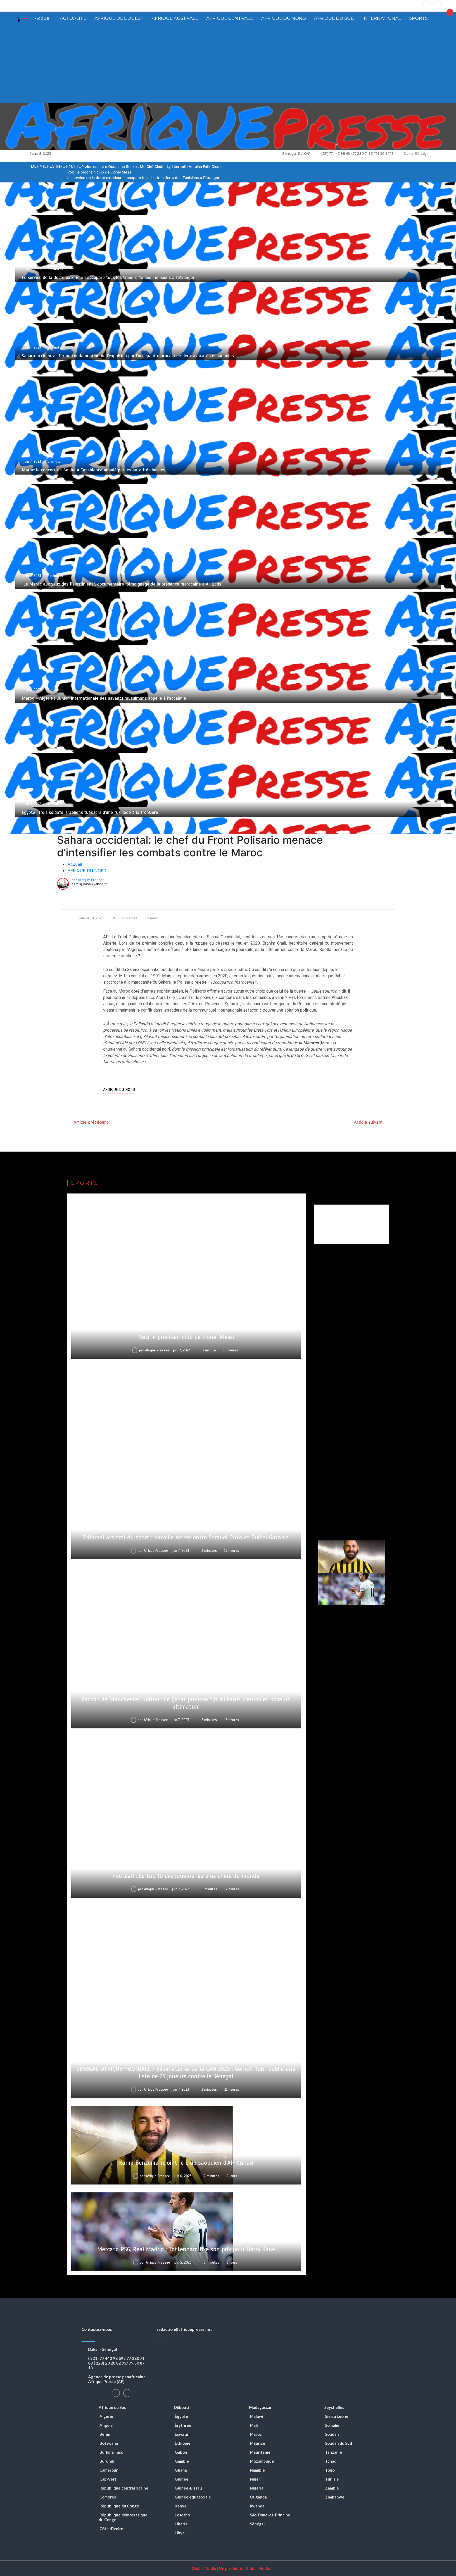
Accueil (43, 18)
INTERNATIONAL (382, 18)
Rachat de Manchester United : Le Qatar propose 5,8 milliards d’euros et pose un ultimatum (186, 1703)
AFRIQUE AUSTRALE (175, 18)
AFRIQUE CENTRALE (230, 18)
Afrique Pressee (91, 880)
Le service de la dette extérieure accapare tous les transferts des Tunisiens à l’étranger (143, 178)
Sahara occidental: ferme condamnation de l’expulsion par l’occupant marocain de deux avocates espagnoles (128, 356)
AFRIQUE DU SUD (334, 18)
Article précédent (91, 1122)
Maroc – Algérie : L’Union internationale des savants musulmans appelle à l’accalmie (104, 698)
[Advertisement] (228, 64)
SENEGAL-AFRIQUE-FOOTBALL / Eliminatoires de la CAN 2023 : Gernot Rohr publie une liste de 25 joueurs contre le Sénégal (186, 2073)
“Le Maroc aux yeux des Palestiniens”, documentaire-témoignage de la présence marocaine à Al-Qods (121, 584)
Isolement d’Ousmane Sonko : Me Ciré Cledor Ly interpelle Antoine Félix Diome (155, 166)
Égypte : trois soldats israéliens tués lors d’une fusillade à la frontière (90, 812)
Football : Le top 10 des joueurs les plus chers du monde (186, 1876)
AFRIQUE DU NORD (284, 18)
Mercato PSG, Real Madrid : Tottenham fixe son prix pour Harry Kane (186, 2249)
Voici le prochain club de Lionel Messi (100, 172)
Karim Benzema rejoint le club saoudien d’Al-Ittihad (186, 2163)
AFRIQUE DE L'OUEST (119, 18)
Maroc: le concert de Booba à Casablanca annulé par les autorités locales (93, 470)
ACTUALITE (73, 18)
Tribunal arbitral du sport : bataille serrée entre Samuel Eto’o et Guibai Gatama (186, 1537)
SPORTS (419, 18)
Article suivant (368, 1122)
